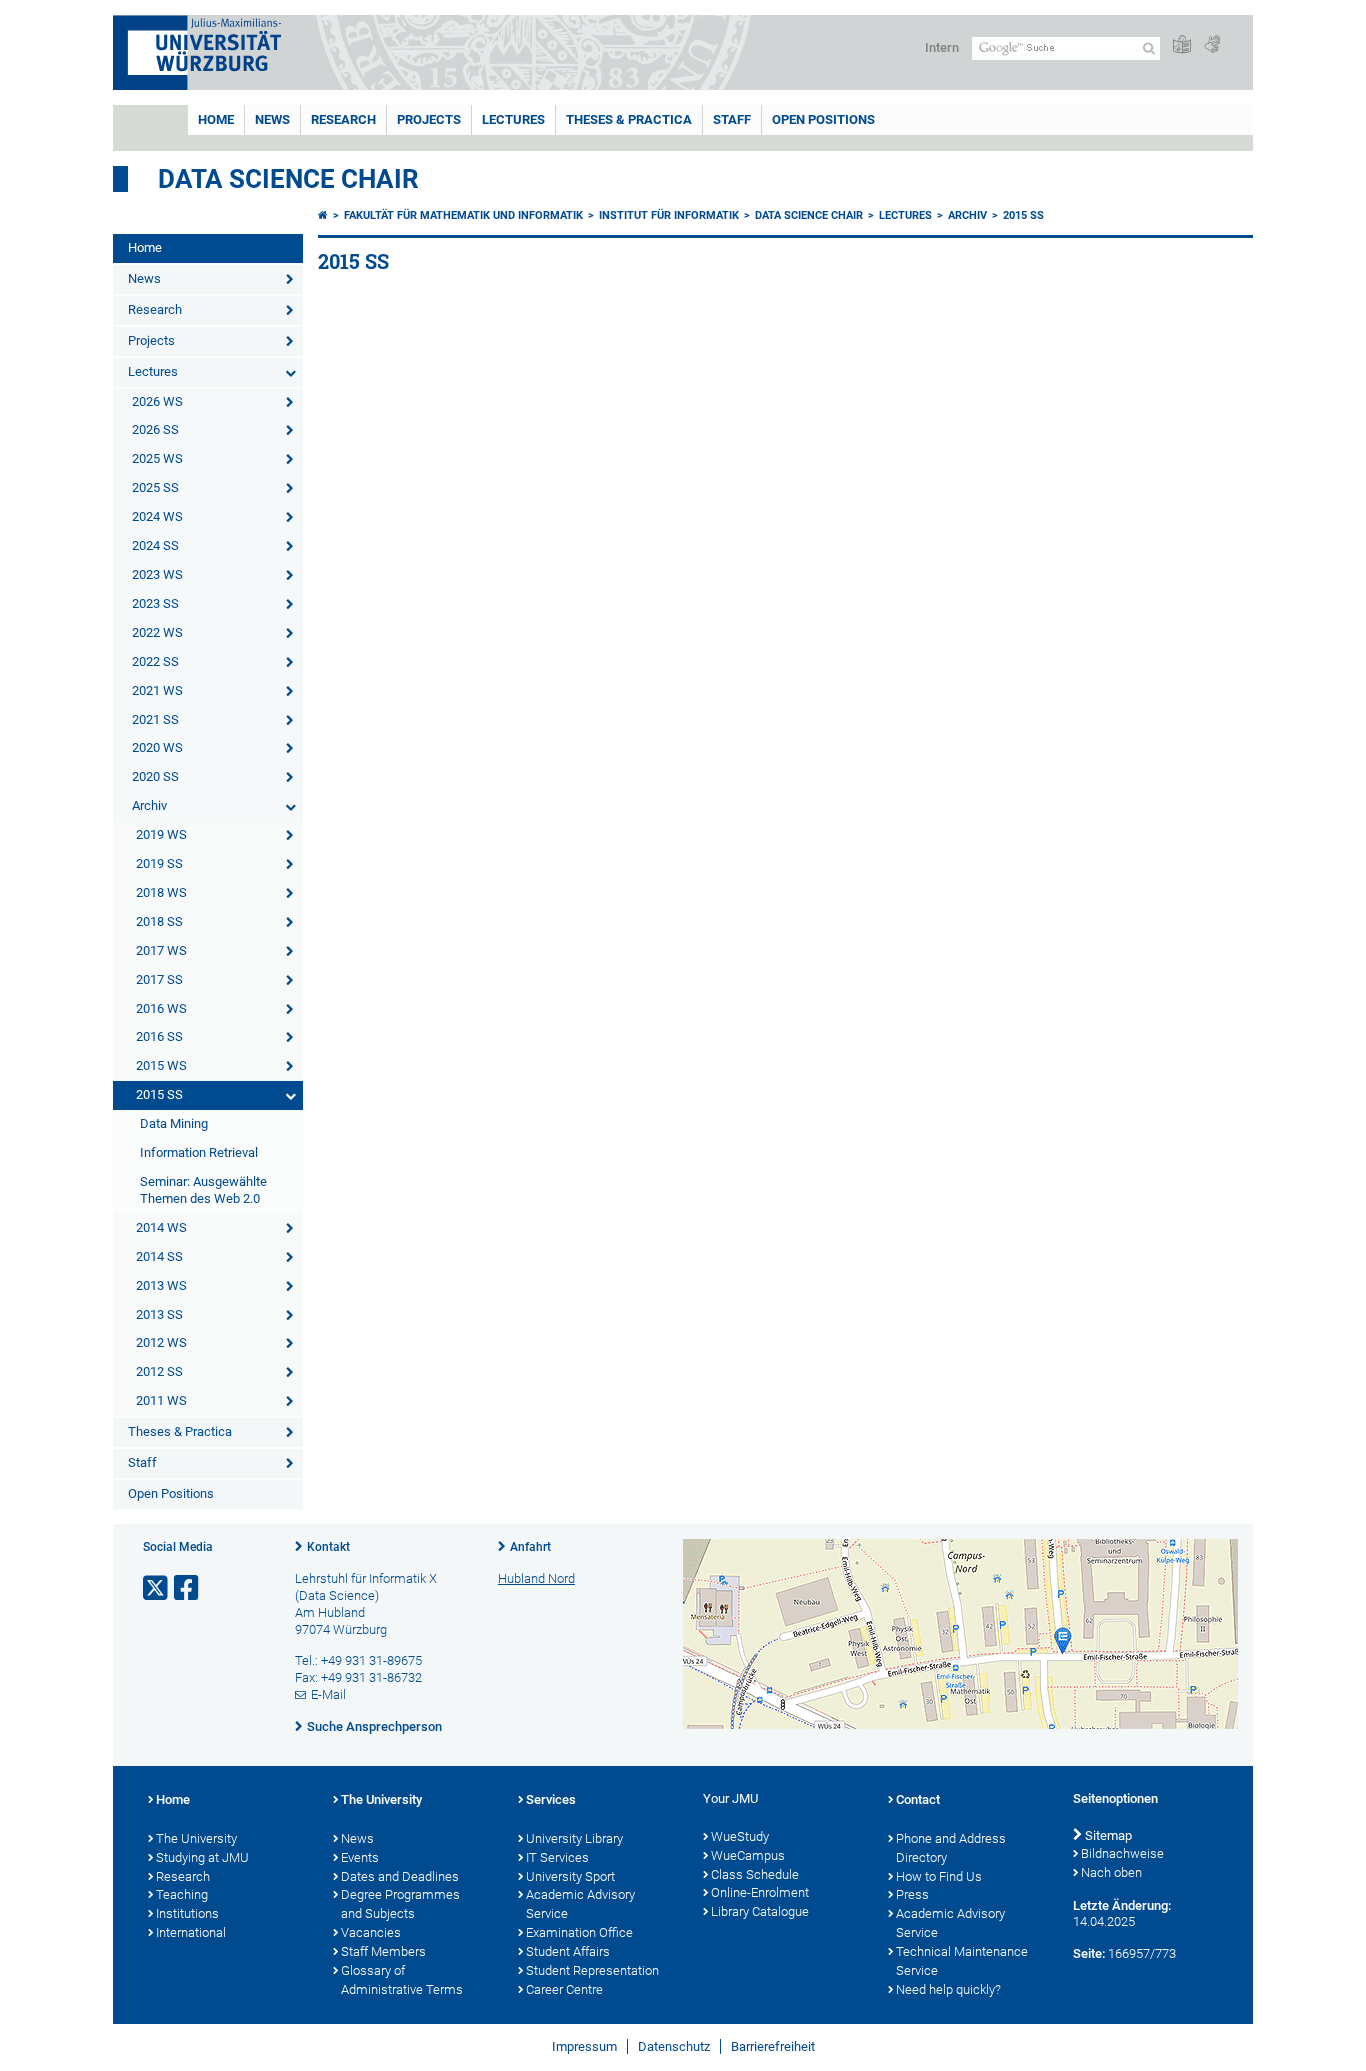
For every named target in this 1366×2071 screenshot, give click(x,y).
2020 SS (155, 776)
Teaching (182, 1894)
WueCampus (748, 1855)
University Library (574, 1838)
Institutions (187, 1913)
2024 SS (155, 545)
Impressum (584, 2046)
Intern (942, 47)
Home (216, 119)
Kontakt (328, 1547)
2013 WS (161, 1285)
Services (551, 1799)
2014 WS (161, 1227)
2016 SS (159, 1036)
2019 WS (161, 834)
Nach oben (1111, 1872)
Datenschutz (674, 2046)
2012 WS (161, 1342)
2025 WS (157, 458)
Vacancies (371, 1932)
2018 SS (159, 921)
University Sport (570, 1876)
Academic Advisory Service (580, 1904)
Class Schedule (755, 1874)
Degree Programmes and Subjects (400, 1904)
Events (360, 1857)
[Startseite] (323, 215)
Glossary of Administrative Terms (402, 1980)
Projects (429, 119)
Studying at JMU (202, 1857)
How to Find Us (939, 1876)
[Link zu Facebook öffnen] (188, 1588)
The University (196, 1838)
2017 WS (161, 950)
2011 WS (161, 1400)
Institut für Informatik (669, 215)
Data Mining (174, 1123)
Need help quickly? (948, 1989)
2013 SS (159, 1314)
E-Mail (328, 1694)
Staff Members (383, 1951)
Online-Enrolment (760, 1892)
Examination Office (579, 1932)
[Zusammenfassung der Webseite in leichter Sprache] (1182, 45)
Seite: (1089, 1953)
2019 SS (159, 863)
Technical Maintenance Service (962, 1961)
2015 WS (161, 1065)
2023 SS (155, 603)
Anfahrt (530, 1547)
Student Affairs (568, 1951)
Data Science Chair (288, 179)
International (191, 1932)
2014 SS (159, 1256)
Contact (918, 1799)
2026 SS (155, 429)
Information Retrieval (199, 1152)
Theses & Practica (629, 119)
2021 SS (155, 719)
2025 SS (155, 487)
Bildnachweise (1122, 1853)
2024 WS (157, 516)
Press (912, 1894)
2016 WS (161, 1008)
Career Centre (564, 1989)
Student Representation (592, 1970)
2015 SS (159, 1094)
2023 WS (157, 574)
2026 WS (157, 401)
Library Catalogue (760, 1911)
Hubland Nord (536, 1578)
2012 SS (159, 1371)
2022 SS (155, 661)
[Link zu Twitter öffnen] (157, 1588)
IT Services (557, 1857)
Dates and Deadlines (400, 1876)
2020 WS (157, 747)
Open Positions (823, 119)
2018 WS (161, 892)
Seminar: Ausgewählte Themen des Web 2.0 (203, 1190)
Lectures (513, 119)
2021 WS (157, 690)
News (272, 119)
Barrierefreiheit (773, 2046)
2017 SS (159, 979)
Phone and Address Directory (951, 1848)
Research (343, 119)
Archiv (149, 805)
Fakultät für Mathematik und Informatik (463, 215)
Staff (732, 119)
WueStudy (740, 1836)
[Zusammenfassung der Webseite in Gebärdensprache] (1212, 45)
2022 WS (157, 632)
